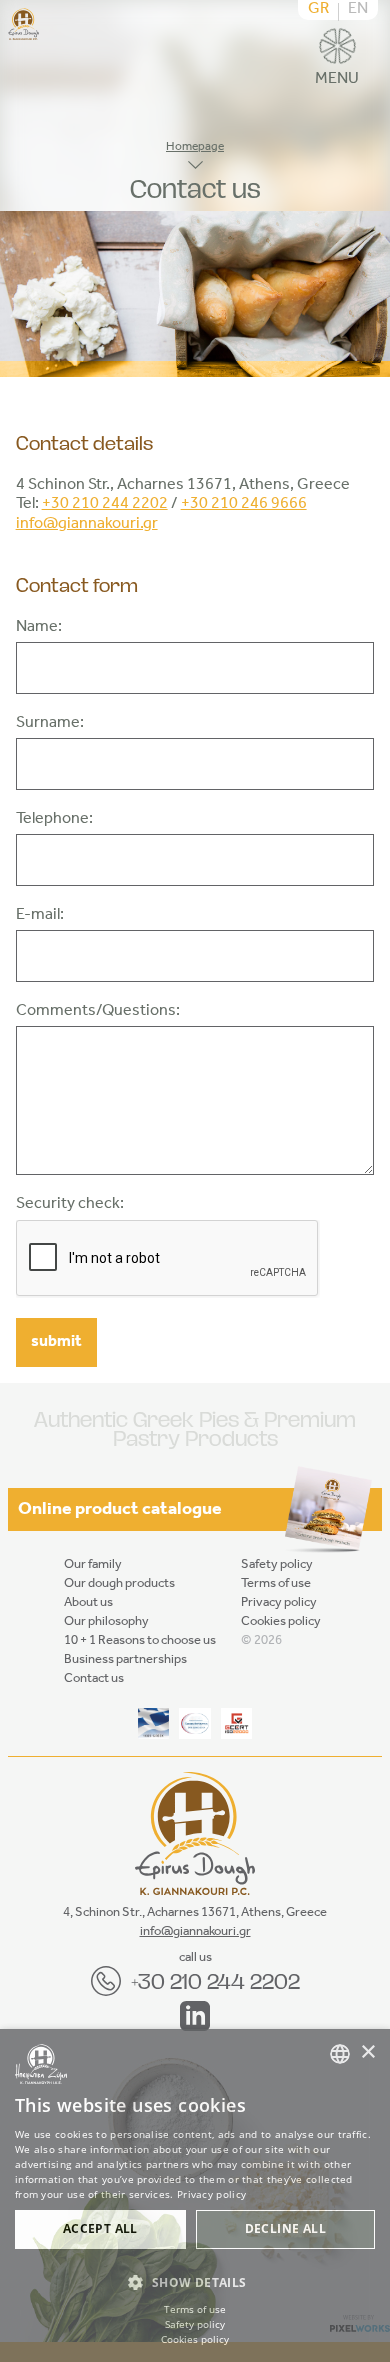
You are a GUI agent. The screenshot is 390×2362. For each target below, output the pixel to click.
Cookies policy (281, 1621)
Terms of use (276, 1583)
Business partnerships (125, 1659)
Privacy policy (279, 1602)
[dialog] (195, 2195)
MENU (337, 76)
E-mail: (40, 916)
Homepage (195, 147)
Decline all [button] (285, 2228)
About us (88, 1602)
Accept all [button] (100, 2228)
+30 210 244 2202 (105, 504)
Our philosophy (106, 1621)
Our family (93, 1564)
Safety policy (277, 1564)
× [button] (367, 2052)
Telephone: (54, 820)
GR (318, 10)
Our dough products (119, 1583)
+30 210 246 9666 (244, 504)
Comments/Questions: (98, 1012)
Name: (39, 628)
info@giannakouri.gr (87, 524)
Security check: (70, 1205)
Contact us (94, 1678)
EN (358, 10)
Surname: (50, 724)
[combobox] (340, 2054)
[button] (195, 2282)
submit (56, 1342)
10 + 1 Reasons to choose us (140, 1640)
